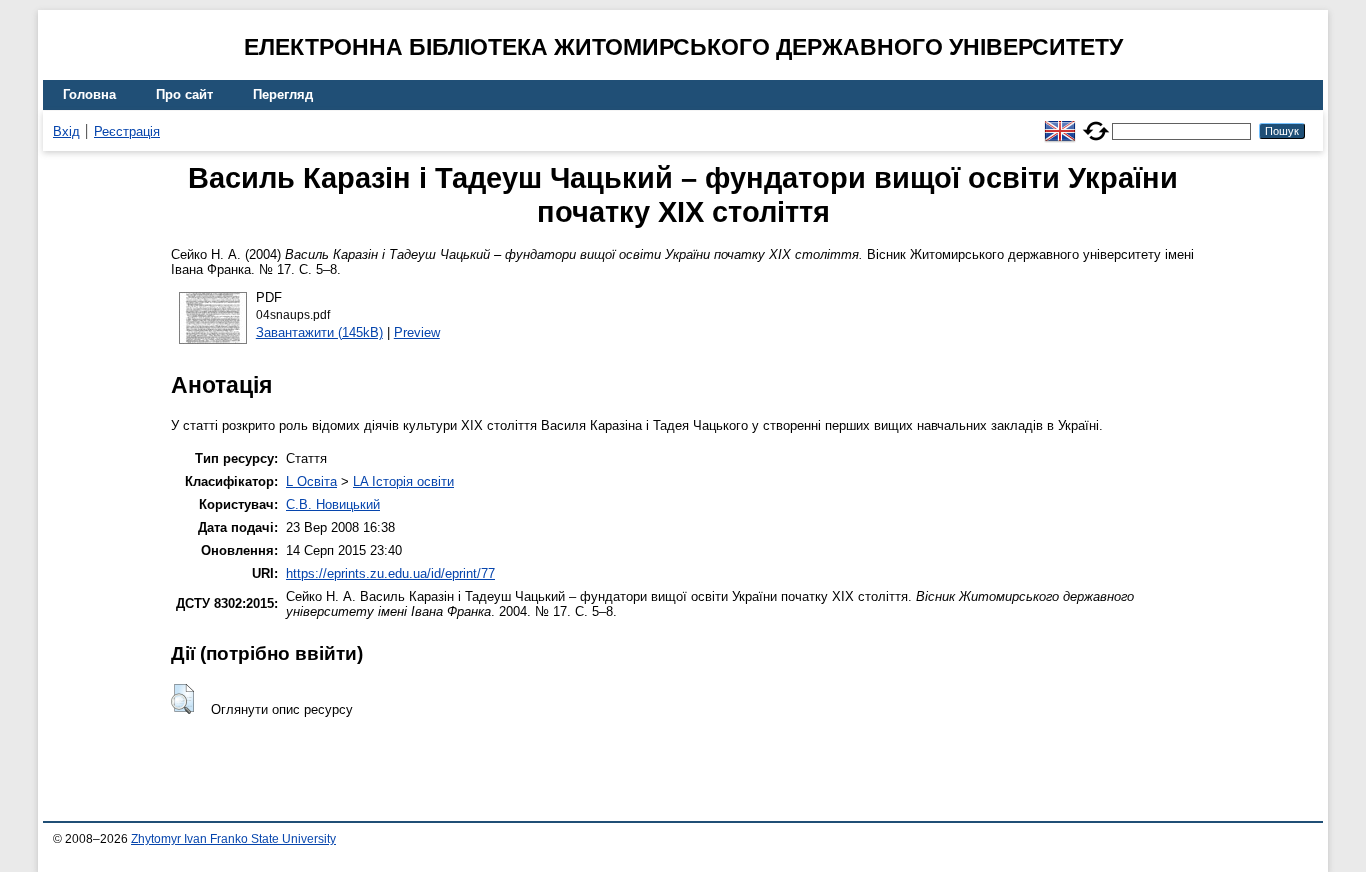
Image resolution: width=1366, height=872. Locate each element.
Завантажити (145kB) (319, 332)
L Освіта (311, 481)
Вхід (66, 131)
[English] (1060, 122)
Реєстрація (127, 131)
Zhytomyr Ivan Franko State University (233, 839)
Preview (417, 332)
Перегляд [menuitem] (283, 94)
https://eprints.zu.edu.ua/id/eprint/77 (390, 573)
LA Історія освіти (403, 481)
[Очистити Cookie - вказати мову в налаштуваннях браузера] (1096, 122)
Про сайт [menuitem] (184, 94)
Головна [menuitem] (89, 94)
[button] (182, 699)
